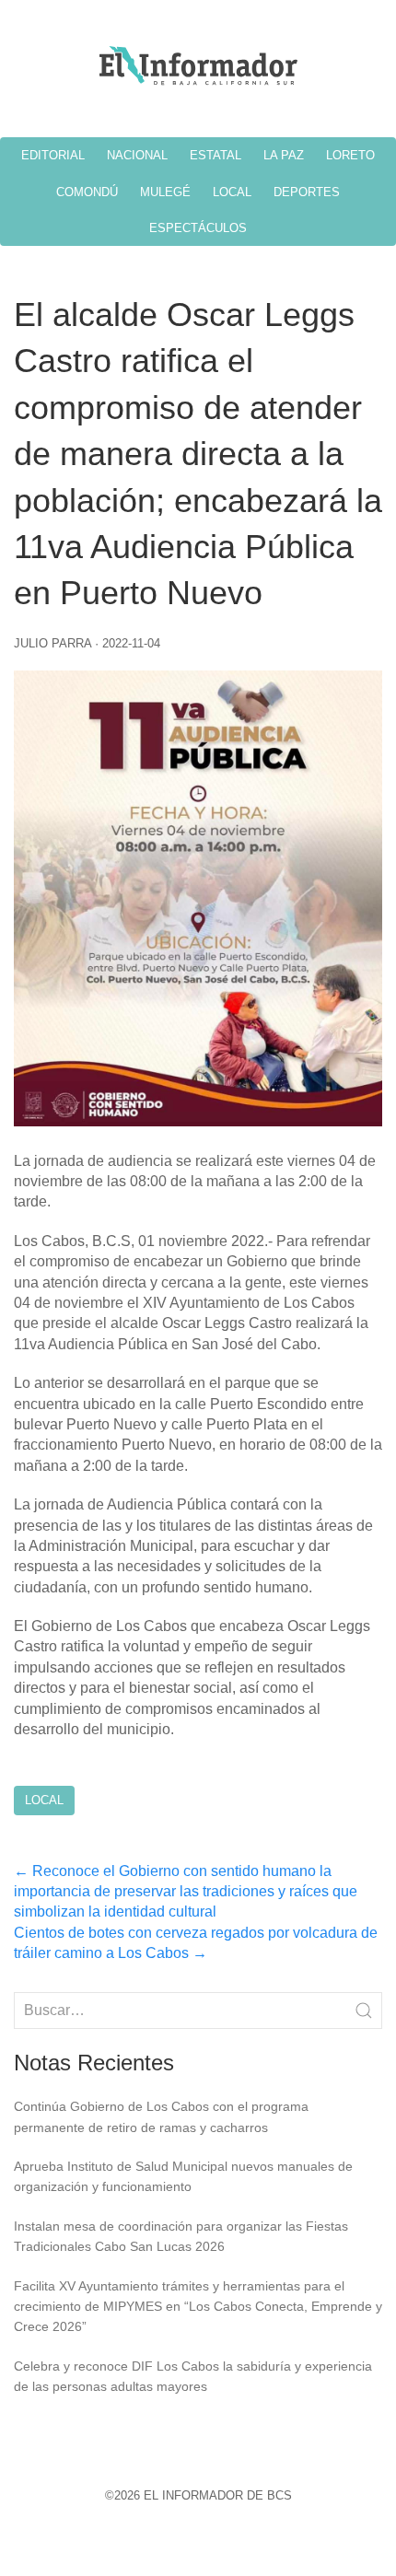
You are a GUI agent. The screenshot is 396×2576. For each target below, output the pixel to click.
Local (44, 1800)
